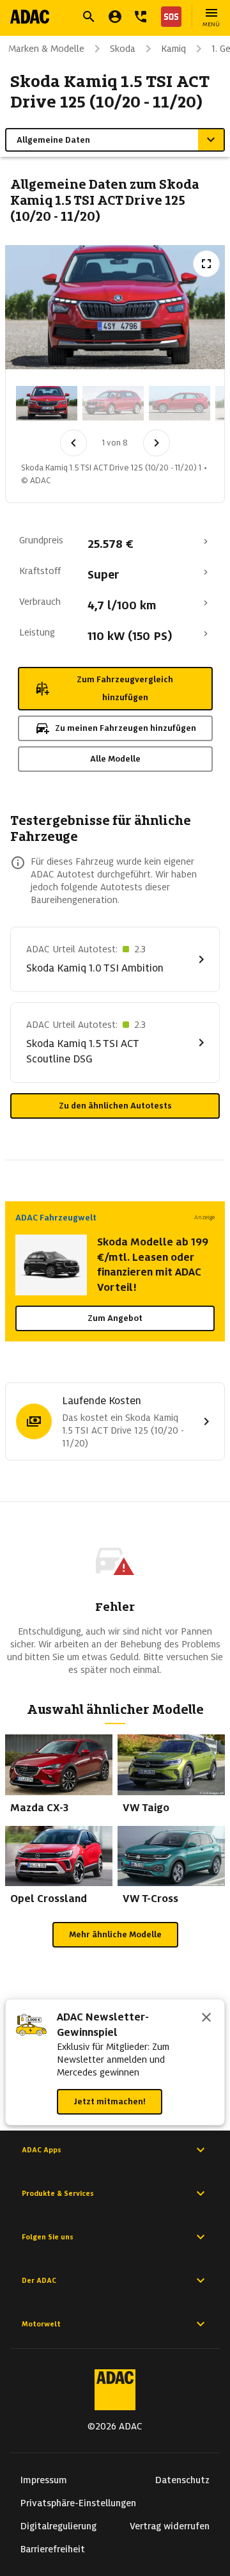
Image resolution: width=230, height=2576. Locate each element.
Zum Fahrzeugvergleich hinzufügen (125, 688)
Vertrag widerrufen (170, 2526)
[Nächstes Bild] (157, 443)
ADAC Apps (42, 2150)
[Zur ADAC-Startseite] (30, 17)
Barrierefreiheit (53, 2549)
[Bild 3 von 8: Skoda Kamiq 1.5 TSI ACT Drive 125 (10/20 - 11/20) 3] (180, 403)
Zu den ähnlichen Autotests (115, 1106)
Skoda (123, 49)
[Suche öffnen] (89, 17)
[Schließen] (206, 2019)
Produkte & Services (58, 2193)
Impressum (44, 2480)
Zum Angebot (115, 1318)
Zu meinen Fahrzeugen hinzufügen (126, 728)
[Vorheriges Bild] (73, 443)
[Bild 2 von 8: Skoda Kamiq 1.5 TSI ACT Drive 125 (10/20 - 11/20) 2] (113, 403)
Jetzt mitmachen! (110, 2101)
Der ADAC (39, 2280)
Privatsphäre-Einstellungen (78, 2503)
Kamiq (173, 49)
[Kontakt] (141, 17)
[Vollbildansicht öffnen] (206, 264)
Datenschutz (182, 2480)
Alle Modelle (115, 759)
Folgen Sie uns (48, 2237)
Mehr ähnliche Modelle (115, 1934)
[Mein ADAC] (115, 17)
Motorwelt (41, 2324)
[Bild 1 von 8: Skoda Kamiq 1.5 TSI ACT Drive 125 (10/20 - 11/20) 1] (47, 403)
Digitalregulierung (58, 2526)
